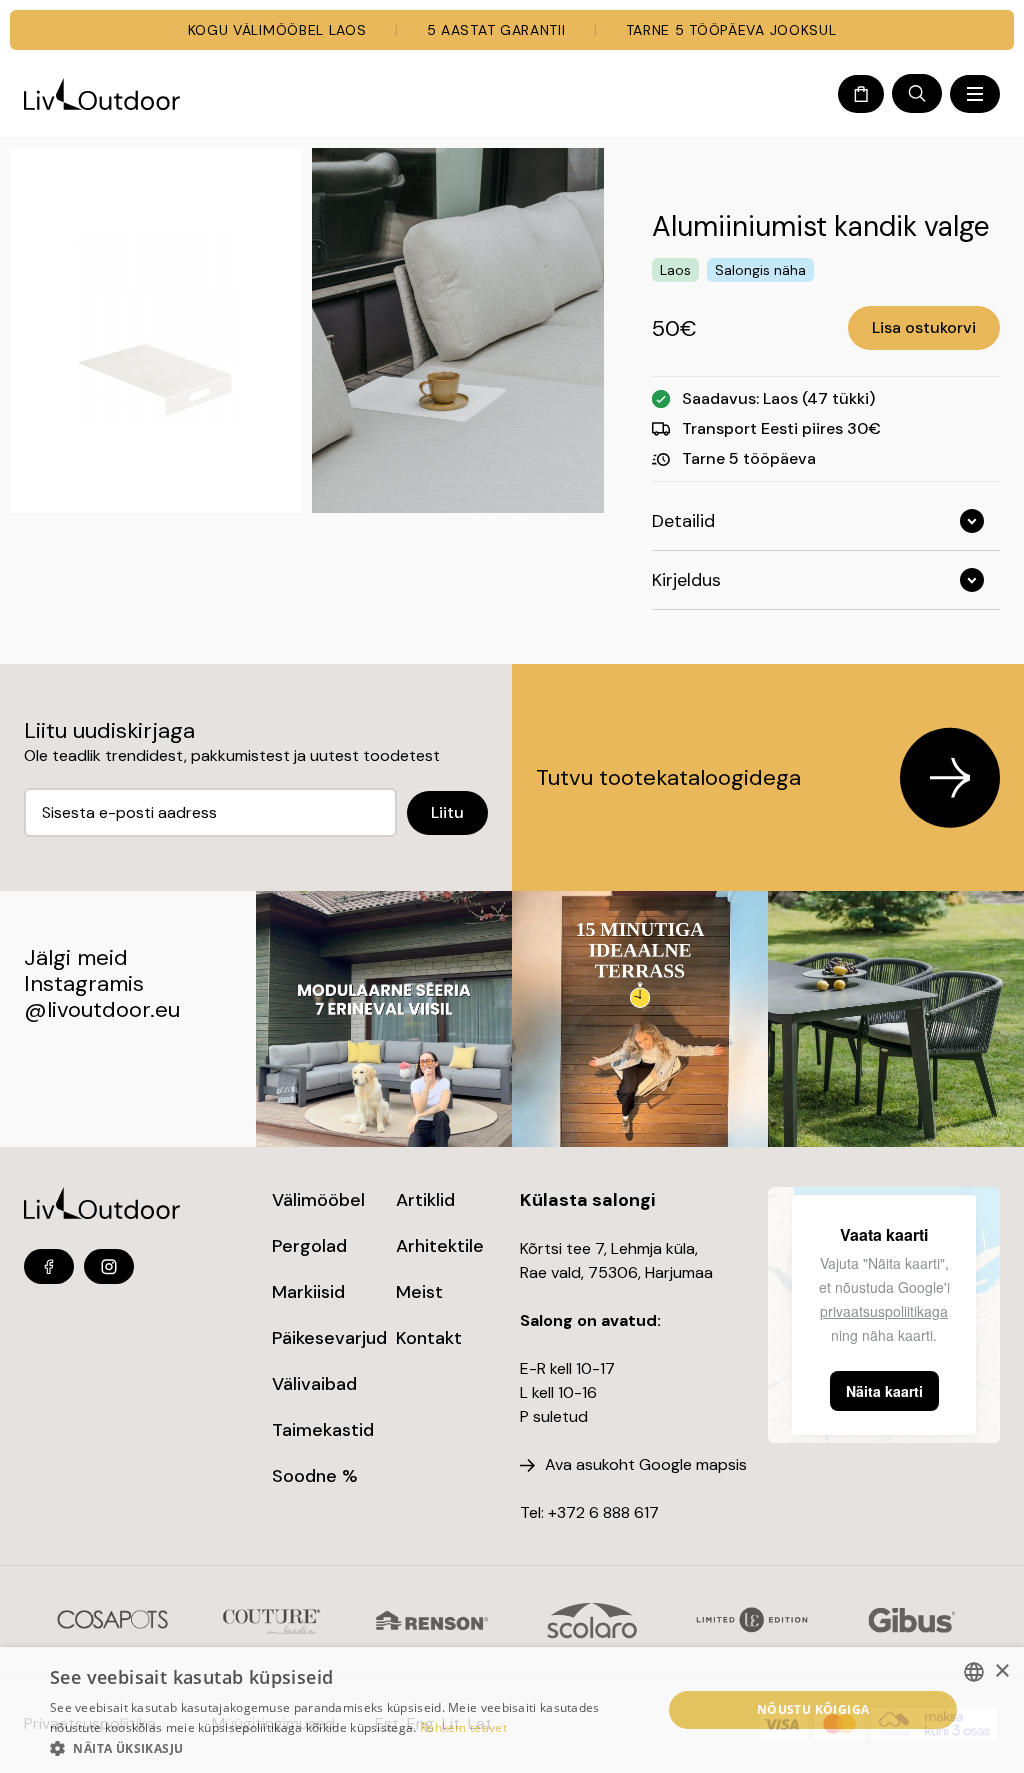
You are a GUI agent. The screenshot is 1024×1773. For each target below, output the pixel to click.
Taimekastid (323, 1430)
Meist (419, 1292)
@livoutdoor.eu (102, 1009)
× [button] (1001, 1671)
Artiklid (425, 1200)
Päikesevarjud (329, 1338)
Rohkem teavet (463, 1727)
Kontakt (429, 1338)
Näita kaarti (884, 1391)
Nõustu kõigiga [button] (813, 1709)
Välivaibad (314, 1384)
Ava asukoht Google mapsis (646, 1464)
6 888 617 (624, 1512)
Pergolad (309, 1246)
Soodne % (315, 1476)
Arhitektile (440, 1246)
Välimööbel (318, 1200)
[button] (347, 1748)
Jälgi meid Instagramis (84, 970)
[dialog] (512, 1710)
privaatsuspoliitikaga (884, 1311)
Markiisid (308, 1292)
